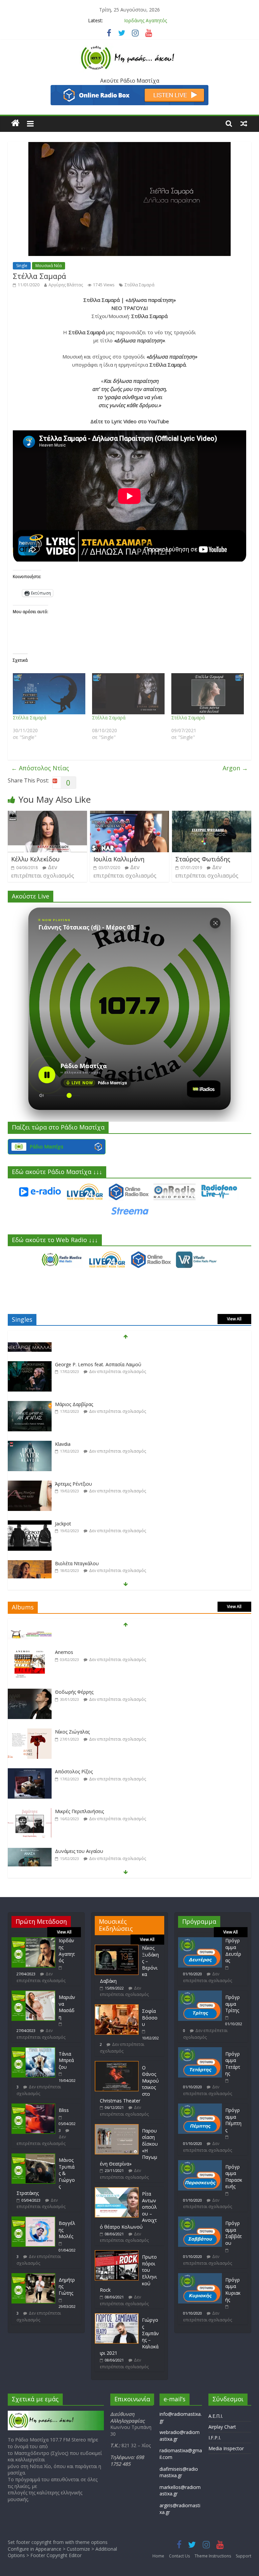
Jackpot (63, 1506)
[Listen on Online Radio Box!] (129, 89)
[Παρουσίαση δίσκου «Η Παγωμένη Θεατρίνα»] (117, 2127)
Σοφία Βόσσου (150, 2017)
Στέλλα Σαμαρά (140, 285)
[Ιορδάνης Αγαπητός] (33, 1940)
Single (22, 266)
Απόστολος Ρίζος (74, 1755)
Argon (235, 768)
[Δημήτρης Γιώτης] (33, 2276)
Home (158, 2556)
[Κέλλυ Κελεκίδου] (47, 815)
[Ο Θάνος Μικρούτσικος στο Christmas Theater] (117, 2064)
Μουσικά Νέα (49, 266)
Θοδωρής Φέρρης (74, 1675)
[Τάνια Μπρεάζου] (33, 2050)
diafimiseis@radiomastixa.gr (179, 2472)
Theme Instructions (213, 2556)
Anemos (64, 1635)
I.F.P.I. (215, 2438)
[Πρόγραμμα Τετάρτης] (200, 2050)
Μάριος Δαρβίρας (74, 1387)
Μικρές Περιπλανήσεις (79, 1794)
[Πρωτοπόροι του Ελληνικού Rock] (117, 2253)
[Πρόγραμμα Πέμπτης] (200, 2107)
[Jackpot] (30, 1507)
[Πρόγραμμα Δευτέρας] (200, 1940)
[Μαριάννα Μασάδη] (33, 1994)
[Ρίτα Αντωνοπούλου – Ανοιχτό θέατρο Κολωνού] (117, 2190)
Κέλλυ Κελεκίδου (35, 859)
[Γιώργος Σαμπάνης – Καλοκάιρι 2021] (117, 2316)
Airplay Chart (222, 2427)
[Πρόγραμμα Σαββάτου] (200, 2220)
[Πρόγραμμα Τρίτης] (200, 1994)
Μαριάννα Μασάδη (146, 20)
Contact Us (179, 2556)
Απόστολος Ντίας (40, 768)
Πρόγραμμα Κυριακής (233, 2290)
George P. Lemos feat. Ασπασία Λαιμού (98, 1347)
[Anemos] (30, 1636)
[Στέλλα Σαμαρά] (49, 694)
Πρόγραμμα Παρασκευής (234, 2177)
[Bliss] (33, 2107)
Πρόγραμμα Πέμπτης (233, 2120)
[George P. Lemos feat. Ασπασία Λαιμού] (30, 1348)
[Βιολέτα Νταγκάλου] (30, 1547)
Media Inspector (226, 2448)
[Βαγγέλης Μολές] (33, 2220)
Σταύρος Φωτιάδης (203, 859)
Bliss (64, 2110)
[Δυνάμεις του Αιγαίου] (30, 1835)
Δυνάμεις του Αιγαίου (79, 1834)
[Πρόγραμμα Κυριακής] (200, 2276)
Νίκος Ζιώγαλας (72, 1715)
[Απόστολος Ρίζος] (30, 1755)
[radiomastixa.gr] (15, 123)
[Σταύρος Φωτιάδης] (212, 815)
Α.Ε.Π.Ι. (216, 2416)
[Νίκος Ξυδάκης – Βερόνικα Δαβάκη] (117, 1948)
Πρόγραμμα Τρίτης (233, 2004)
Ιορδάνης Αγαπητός (67, 1950)
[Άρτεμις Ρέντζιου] (30, 1467)
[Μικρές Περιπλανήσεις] (30, 1795)
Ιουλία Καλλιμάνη (119, 859)
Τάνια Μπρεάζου (66, 2060)
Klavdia (63, 1427)
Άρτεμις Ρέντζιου (74, 1467)
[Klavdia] (30, 1427)
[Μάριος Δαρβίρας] (30, 1387)
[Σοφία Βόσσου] (117, 2008)
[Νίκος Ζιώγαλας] (30, 1715)
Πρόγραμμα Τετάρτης (233, 2064)
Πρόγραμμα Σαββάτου (234, 2233)
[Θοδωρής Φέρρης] (30, 1675)
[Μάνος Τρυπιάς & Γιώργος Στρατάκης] (33, 2157)
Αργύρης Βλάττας (66, 285)
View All (234, 1319)
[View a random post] (244, 123)
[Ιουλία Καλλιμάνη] (130, 815)
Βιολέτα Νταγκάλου (77, 1546)
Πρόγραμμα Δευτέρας (233, 1950)
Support (243, 2556)
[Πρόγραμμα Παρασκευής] (200, 2163)
